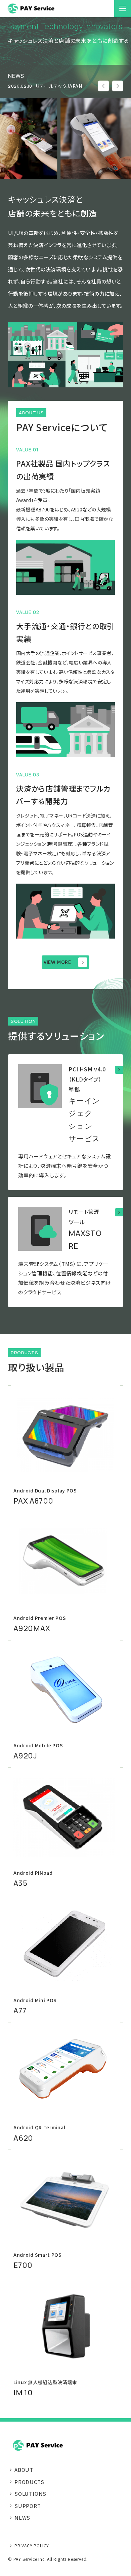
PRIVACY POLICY (32, 2545)
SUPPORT (28, 2506)
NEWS (22, 2518)
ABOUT (24, 2470)
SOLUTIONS (30, 2494)
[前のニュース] (103, 86)
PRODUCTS (29, 2482)
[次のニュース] (118, 86)
